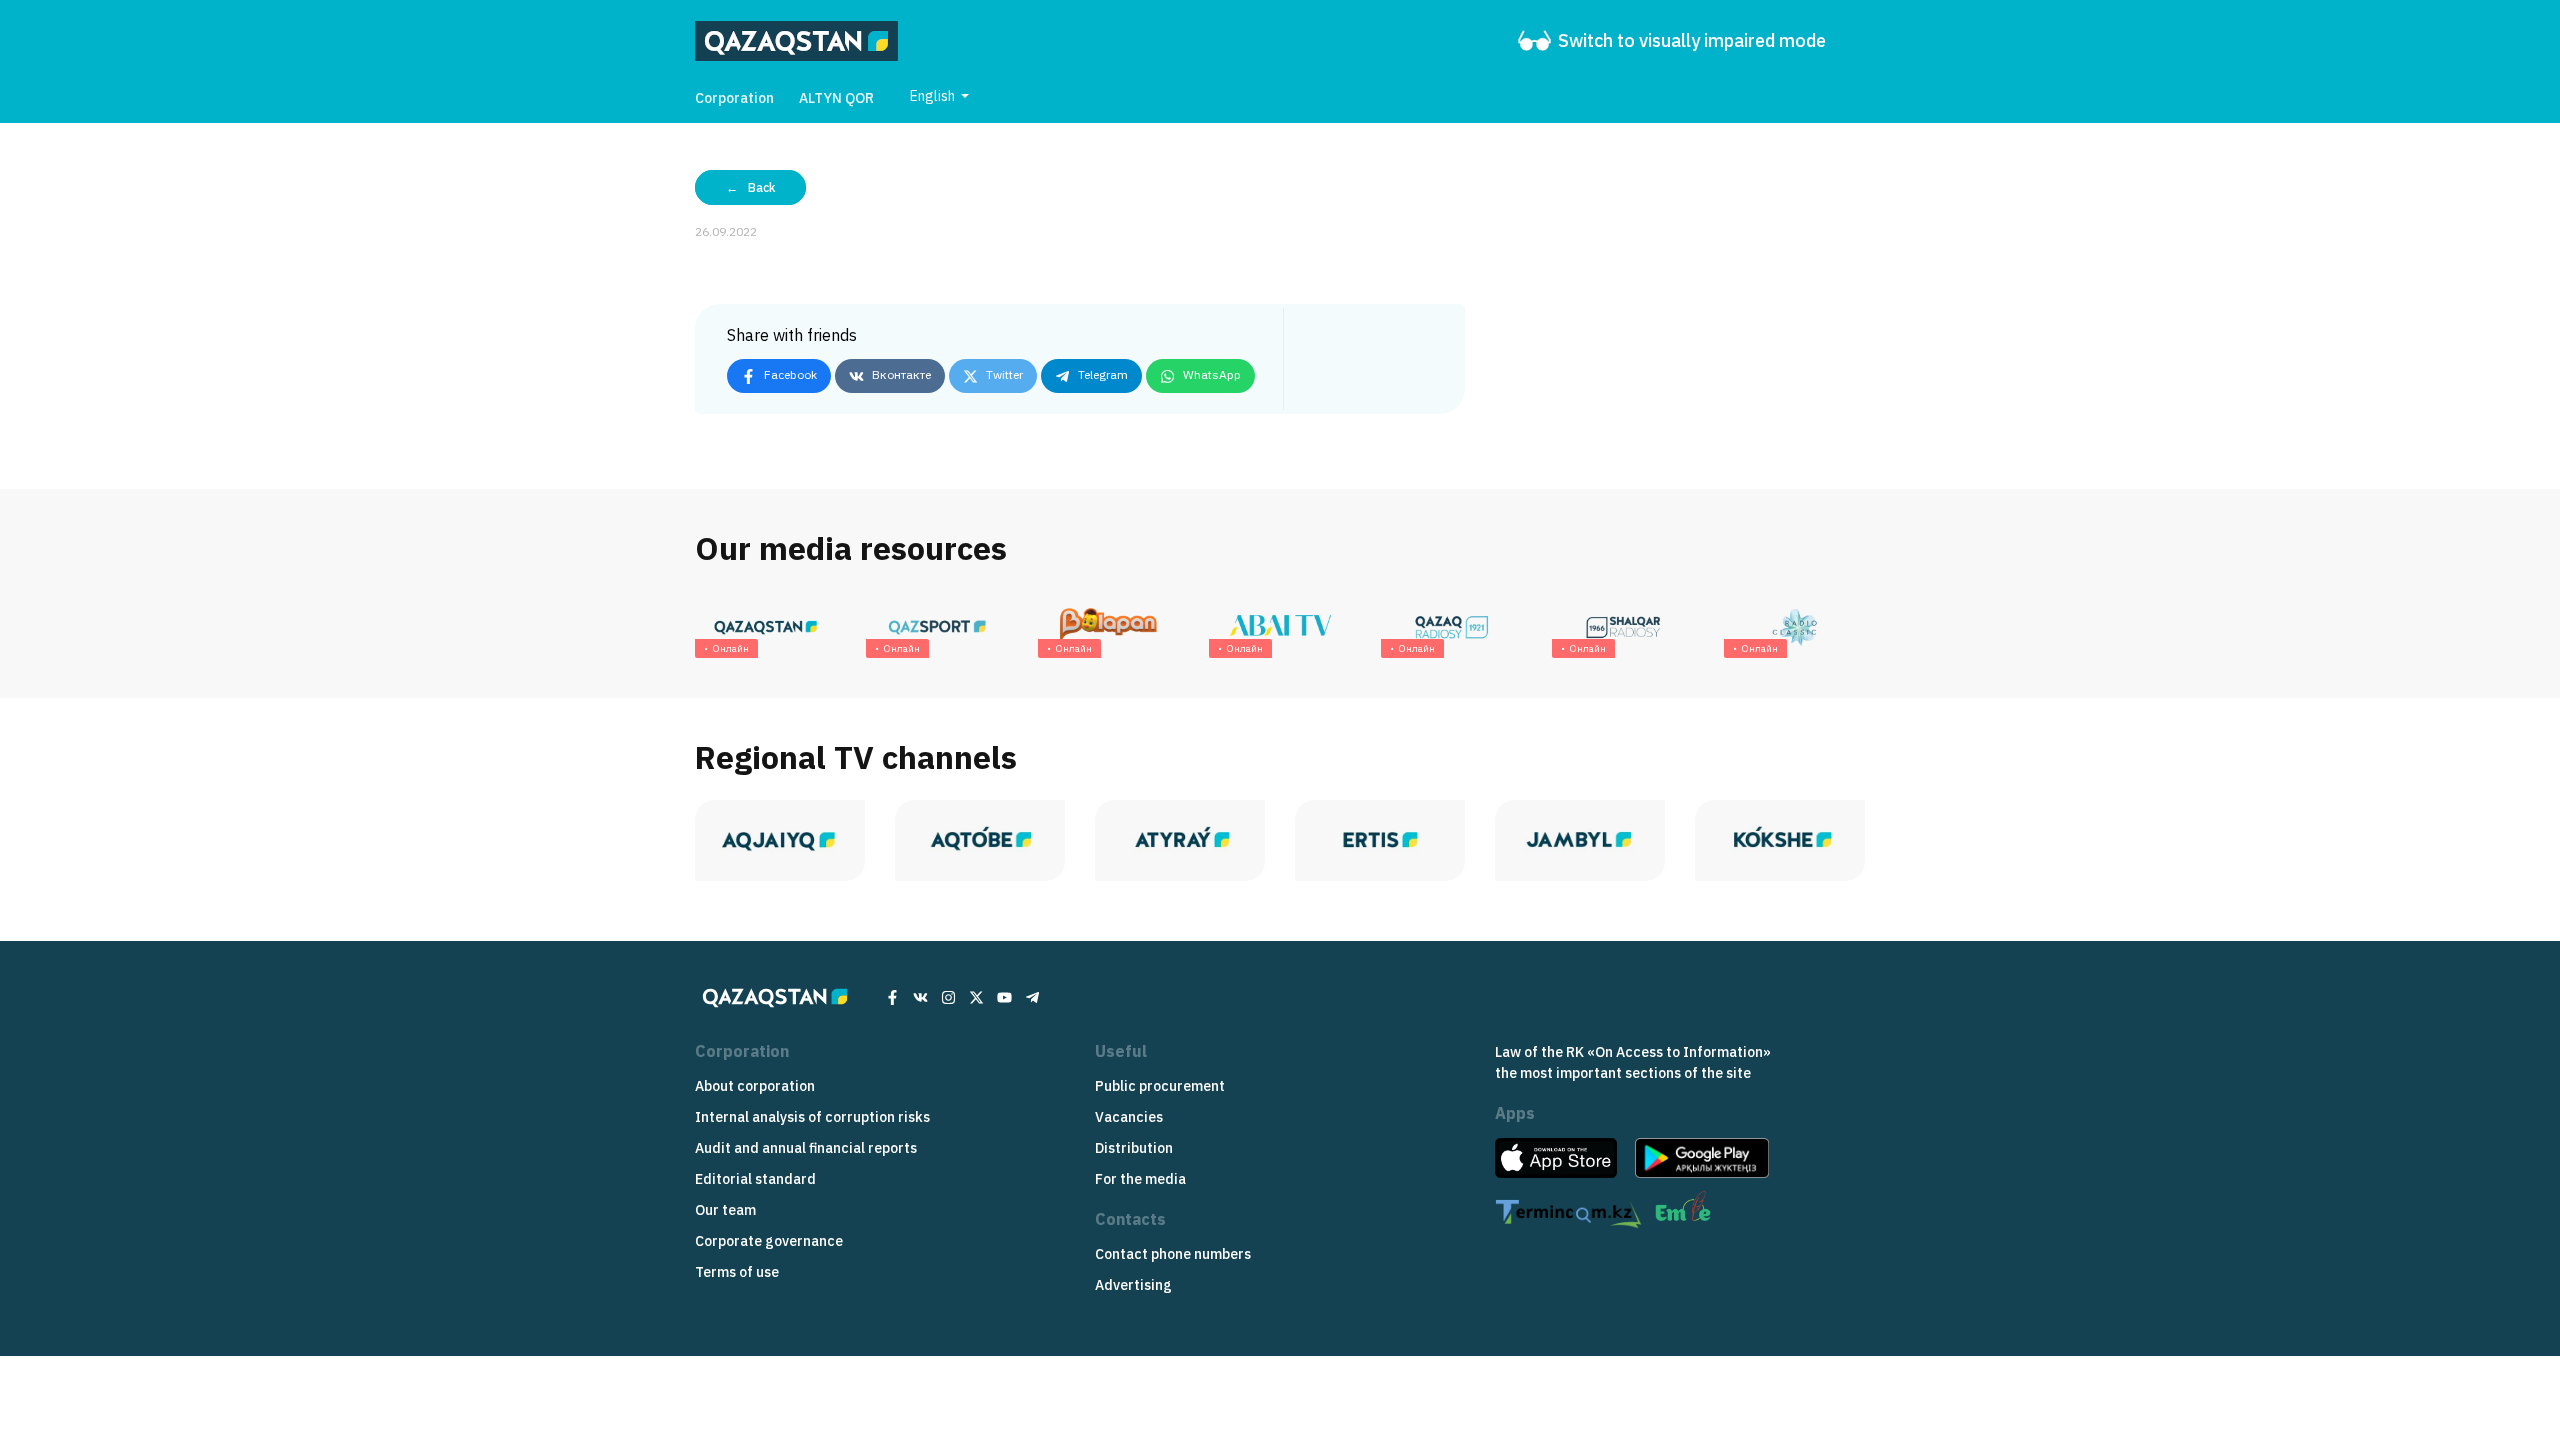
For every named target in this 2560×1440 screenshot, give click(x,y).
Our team (725, 1210)
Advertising (1133, 1285)
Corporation (734, 98)
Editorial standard (755, 1179)
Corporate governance (769, 1241)
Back (761, 187)
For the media (1140, 1179)
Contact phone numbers (1173, 1254)
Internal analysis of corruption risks (812, 1117)
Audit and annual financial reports (806, 1148)
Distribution (1134, 1148)
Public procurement (1160, 1086)
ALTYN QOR (836, 98)
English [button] (934, 96)
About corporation (755, 1086)
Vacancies (1129, 1117)
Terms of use (737, 1272)
